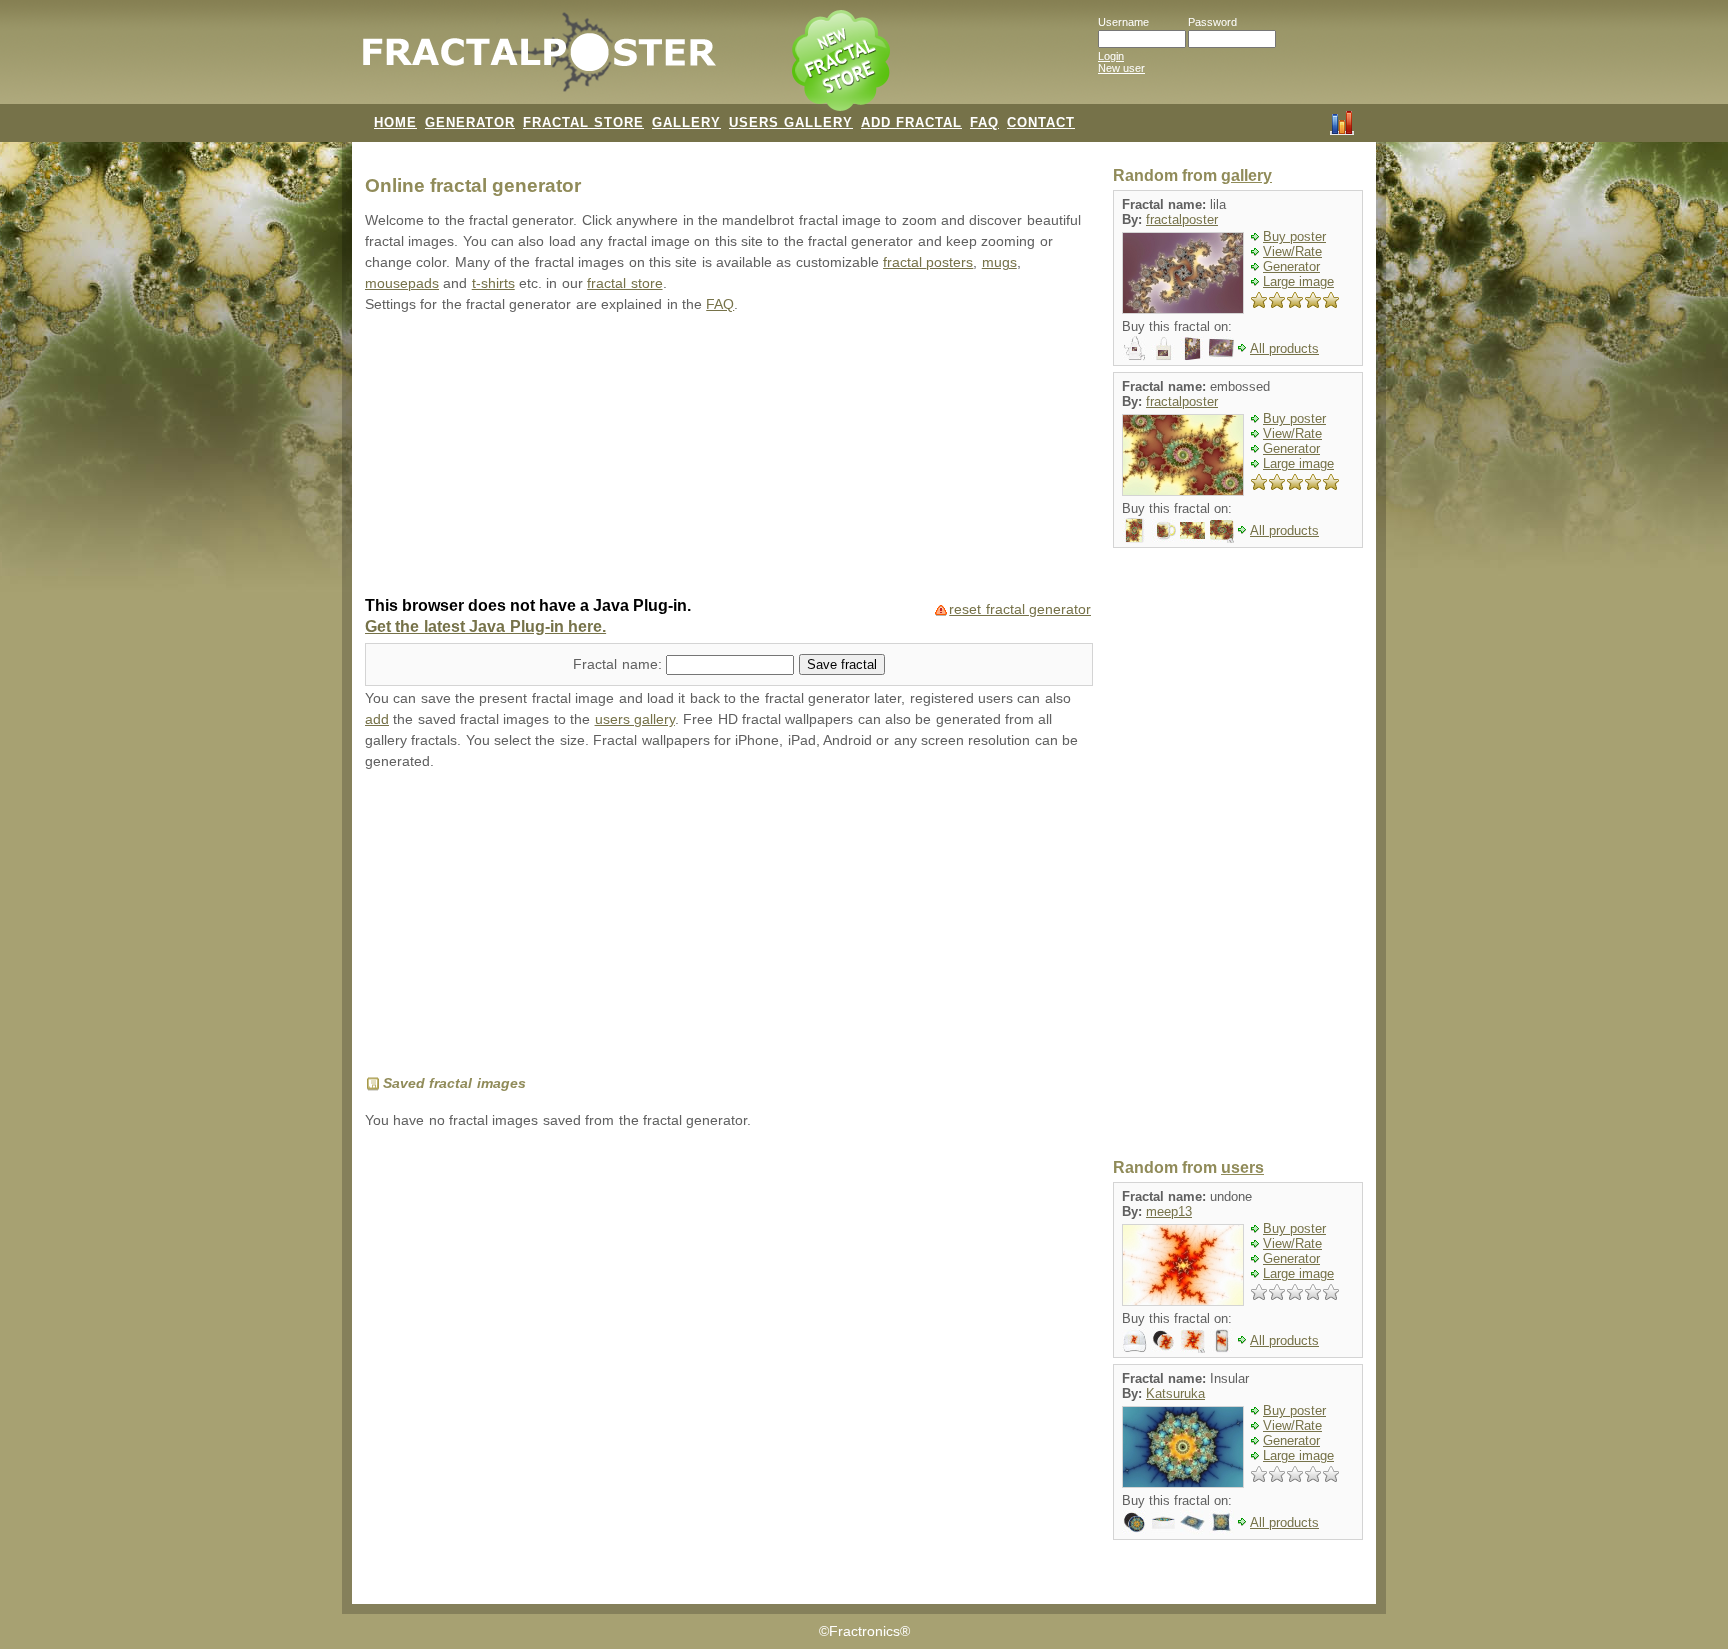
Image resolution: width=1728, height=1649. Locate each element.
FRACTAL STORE (583, 122)
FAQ (984, 122)
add (377, 719)
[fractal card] (1221, 347)
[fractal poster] (1192, 529)
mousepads (402, 283)
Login (1111, 56)
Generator (1291, 266)
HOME (395, 122)
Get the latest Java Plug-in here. (485, 626)
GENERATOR (470, 122)
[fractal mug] (1163, 529)
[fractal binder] (1192, 347)
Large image (1298, 281)
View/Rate (1292, 251)
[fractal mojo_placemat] (1192, 1521)
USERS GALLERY (791, 122)
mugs (999, 262)
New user (1121, 68)
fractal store (624, 283)
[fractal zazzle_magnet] (1134, 1521)
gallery (1246, 175)
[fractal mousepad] (1221, 529)
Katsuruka (1175, 1393)
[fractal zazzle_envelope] (1163, 1521)
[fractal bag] (1163, 347)
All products (1284, 348)
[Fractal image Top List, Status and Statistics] (1342, 121)
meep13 (1169, 1211)
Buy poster (1294, 236)
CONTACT (1041, 122)
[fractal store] (843, 62)
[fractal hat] (1134, 1339)
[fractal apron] (1134, 347)
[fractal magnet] (1163, 1339)
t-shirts (493, 283)
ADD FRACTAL (911, 122)
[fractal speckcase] (1221, 1339)
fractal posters (928, 262)
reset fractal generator (1020, 609)
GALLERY (686, 122)
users (1242, 1167)
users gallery (635, 719)
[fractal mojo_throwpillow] (1221, 1521)
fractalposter (1182, 219)
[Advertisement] (729, 457)
